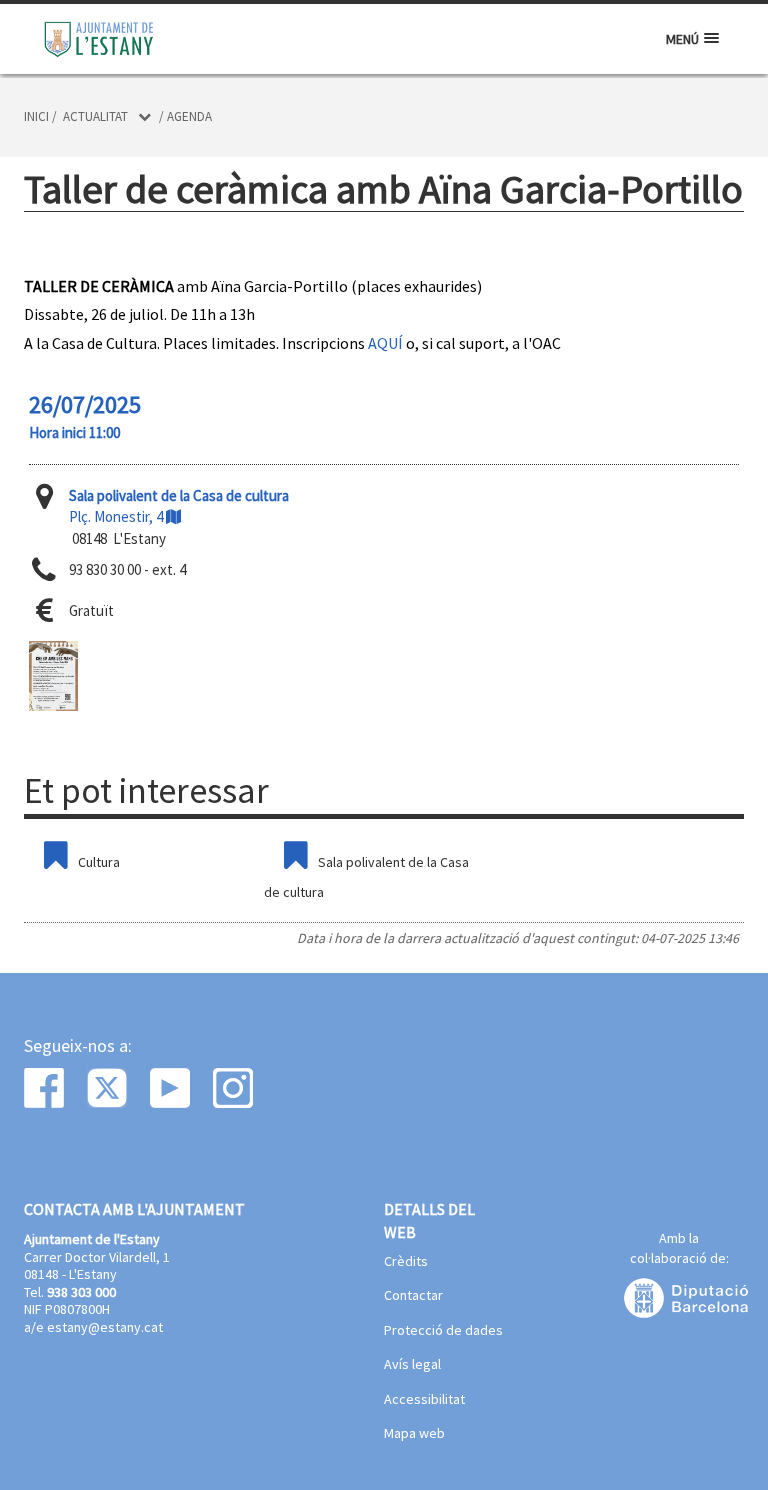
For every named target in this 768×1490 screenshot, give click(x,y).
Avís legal (412, 1365)
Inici (36, 116)
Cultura (99, 862)
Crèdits (406, 1262)
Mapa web (414, 1434)
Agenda (189, 116)
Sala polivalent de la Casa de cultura (366, 877)
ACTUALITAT (95, 116)
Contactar (413, 1296)
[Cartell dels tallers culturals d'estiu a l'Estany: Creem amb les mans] (53, 676)
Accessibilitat (424, 1400)
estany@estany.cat (105, 1327)
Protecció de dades (443, 1331)
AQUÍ (385, 343)
